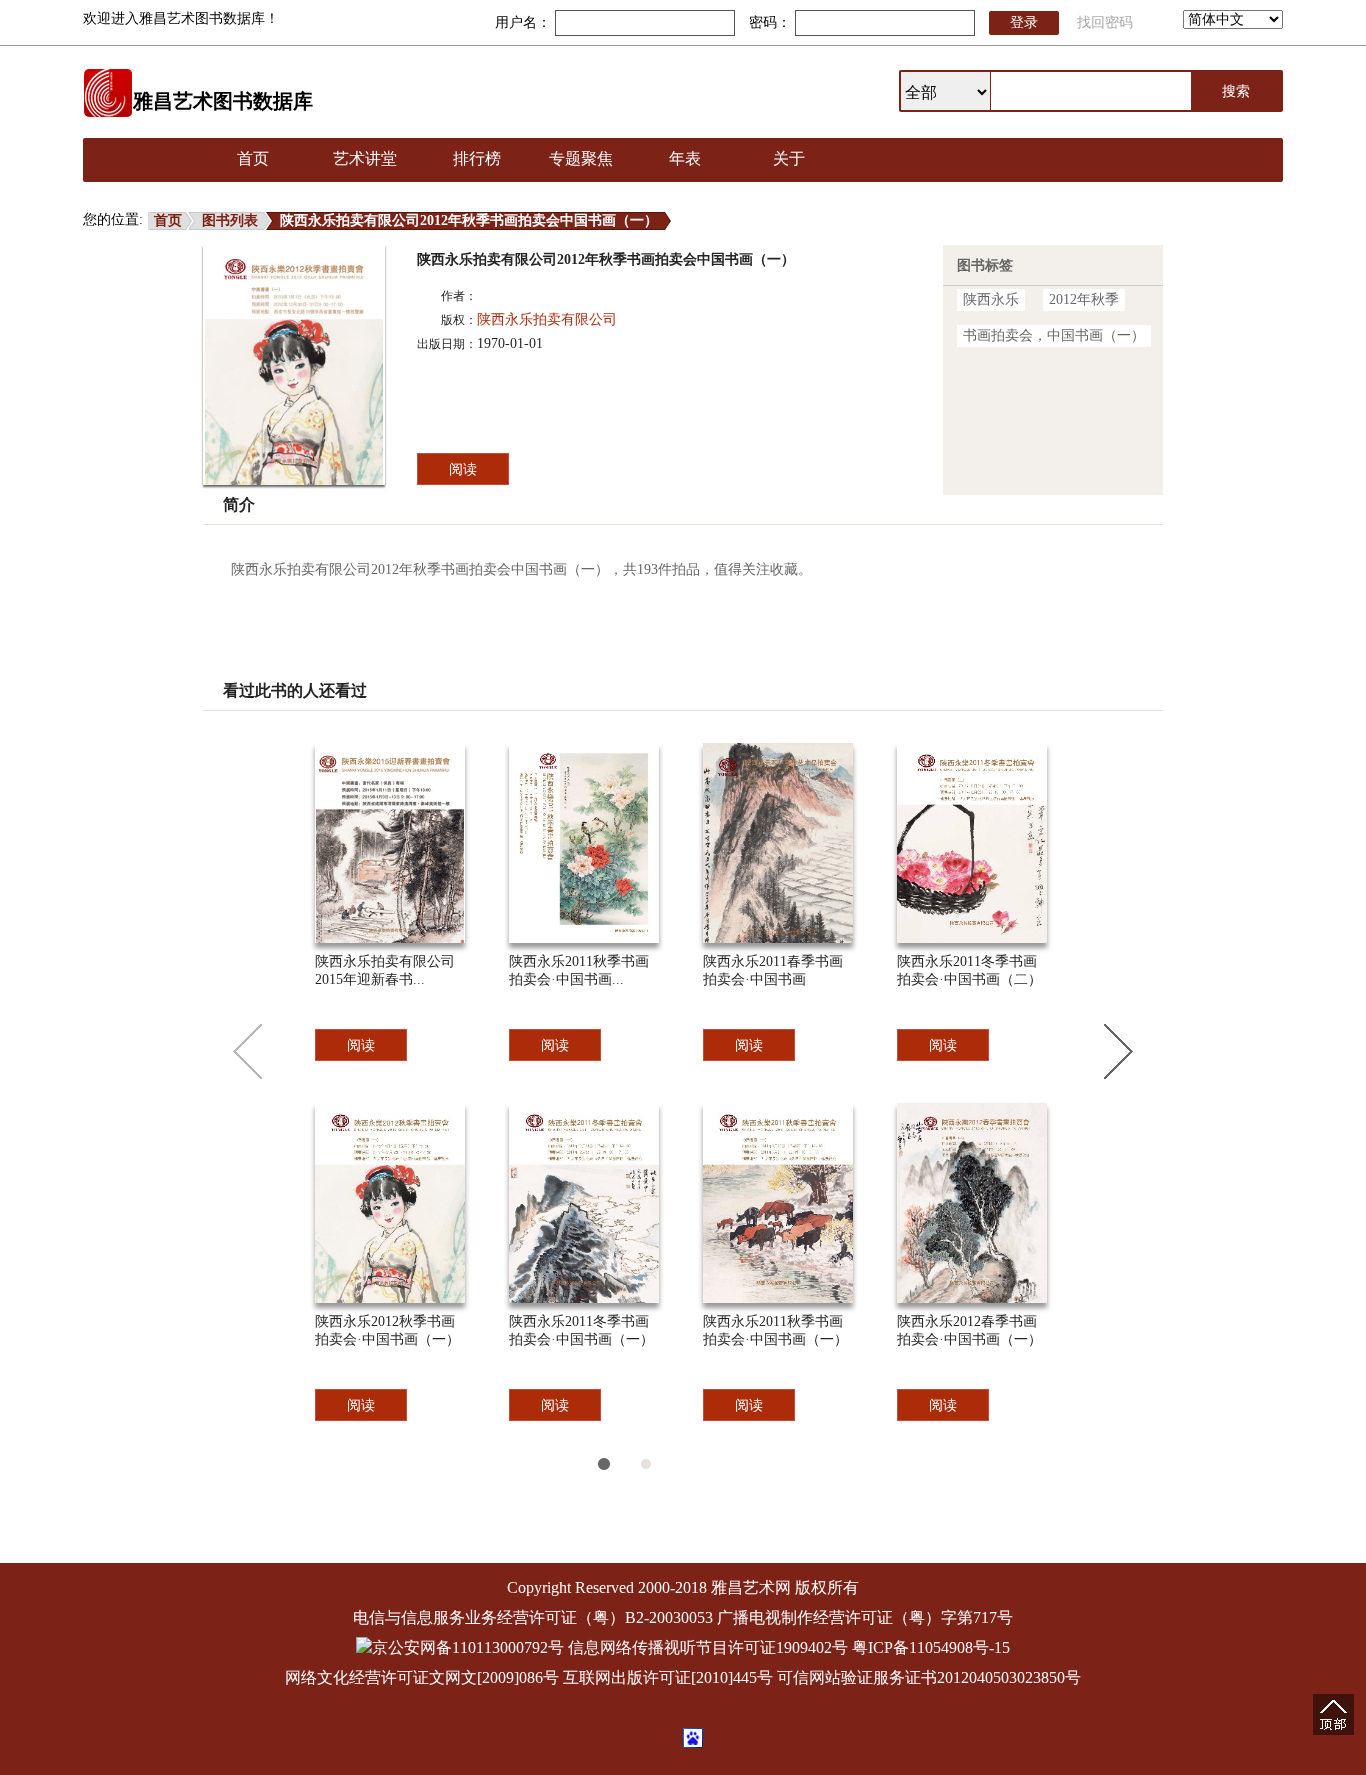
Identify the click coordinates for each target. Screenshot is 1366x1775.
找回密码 (1105, 22)
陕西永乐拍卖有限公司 (547, 319)
